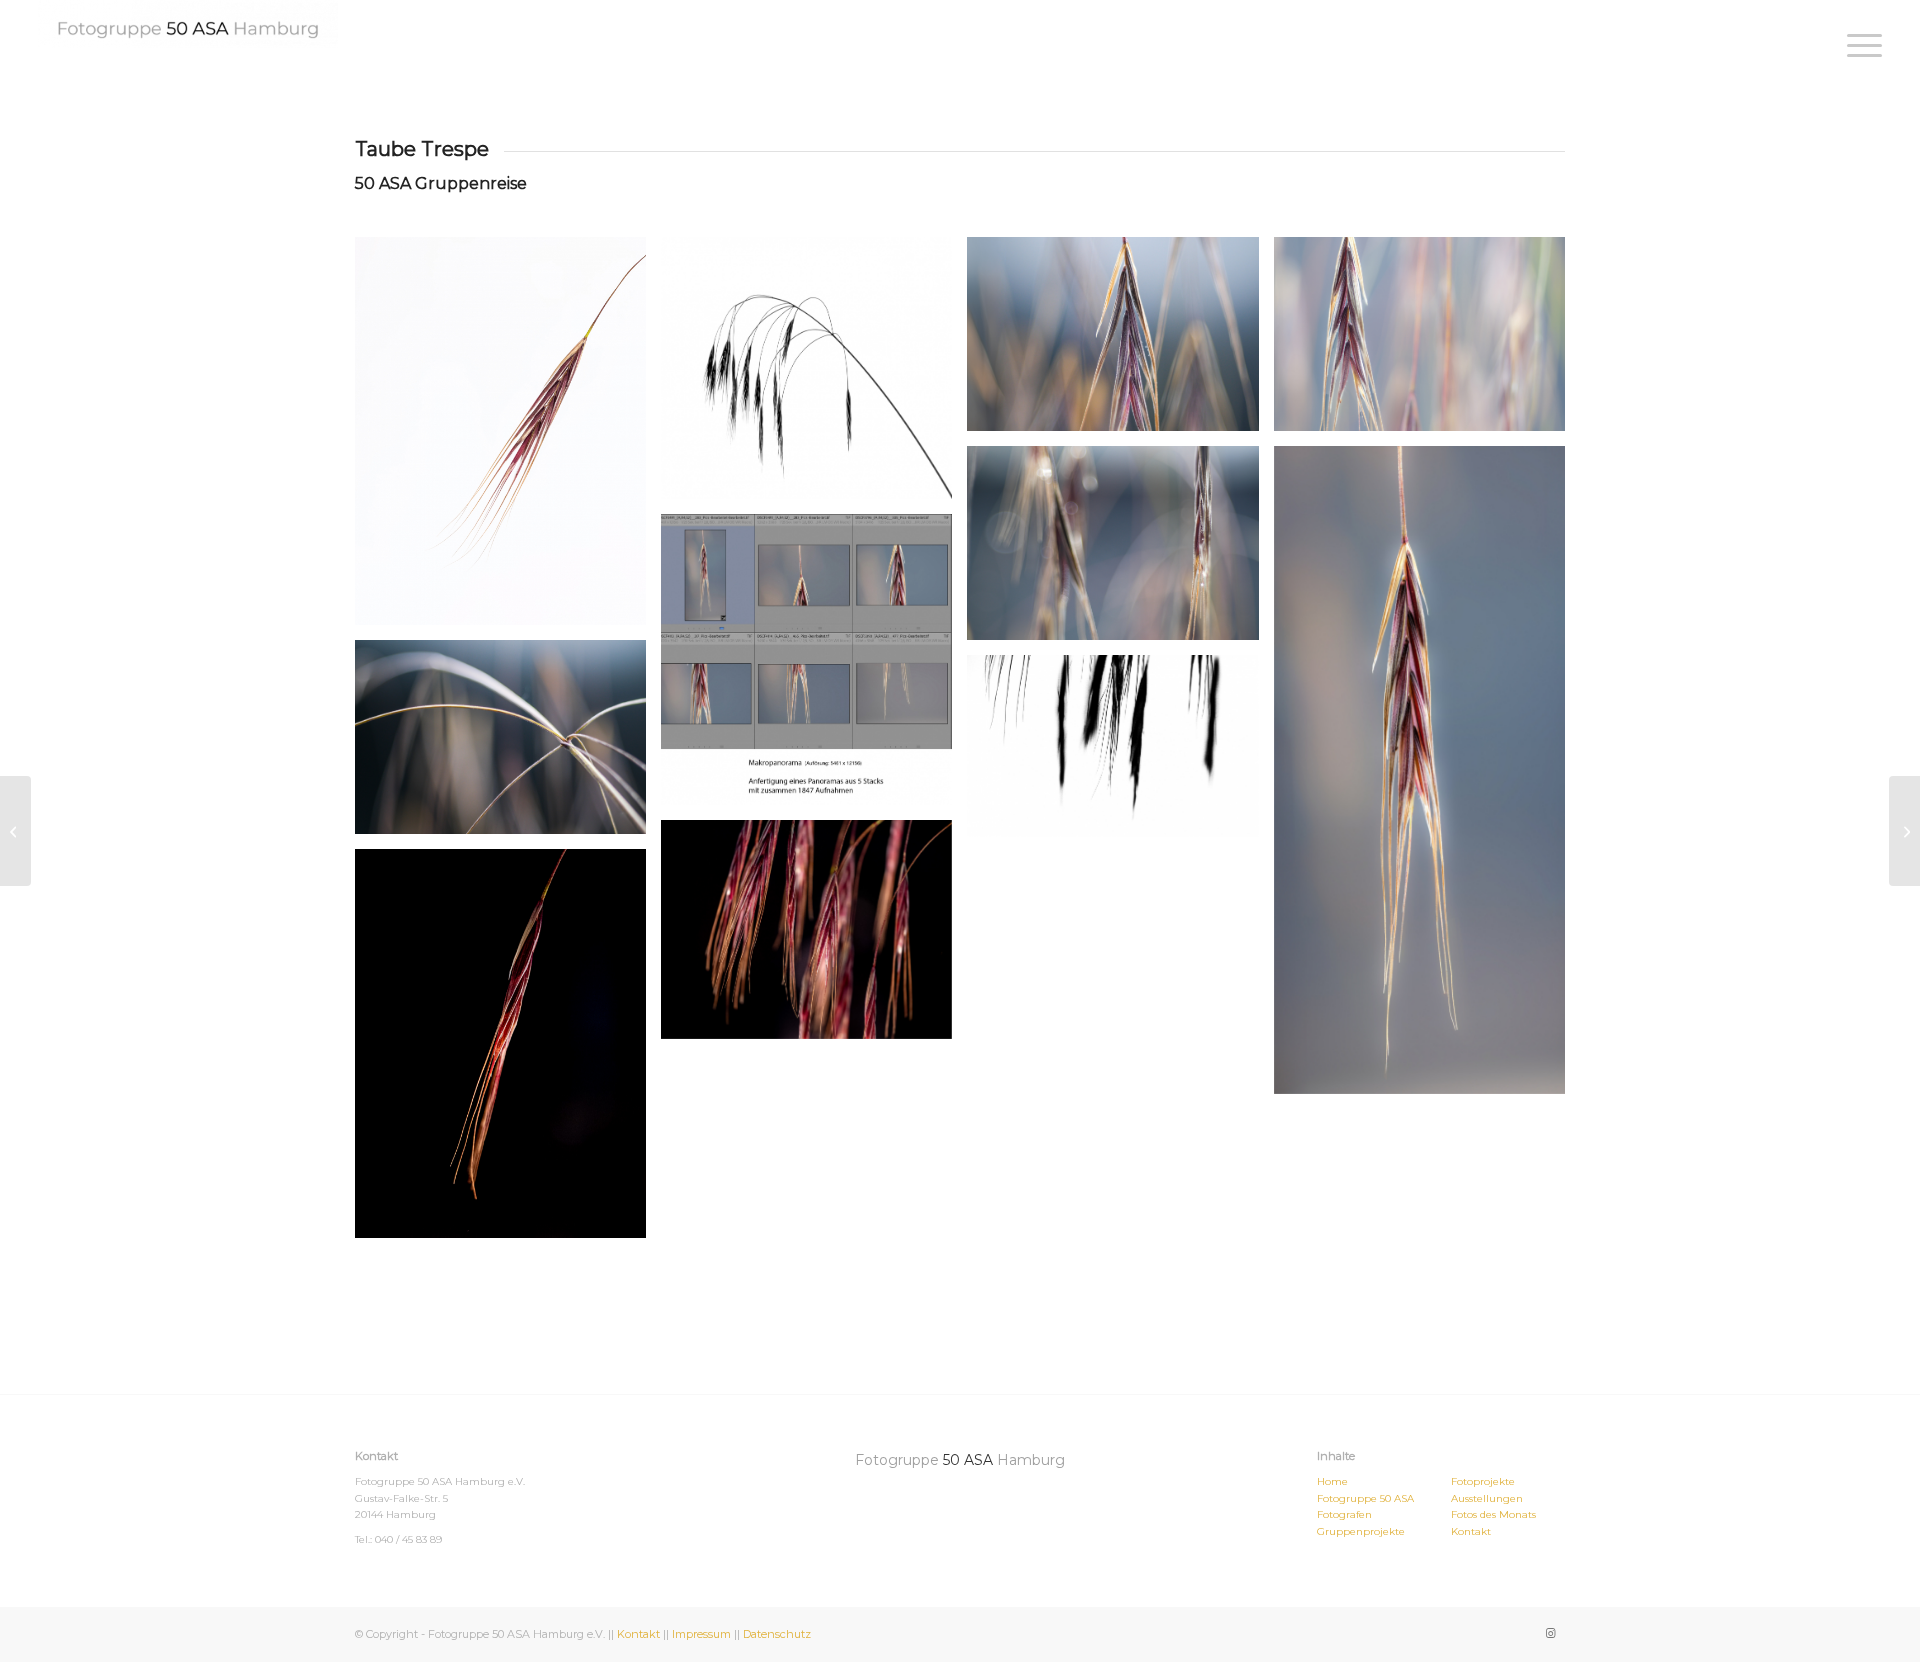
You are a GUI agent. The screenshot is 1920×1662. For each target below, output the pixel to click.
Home (1332, 1481)
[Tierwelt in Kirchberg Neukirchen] (1904, 831)
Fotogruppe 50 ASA (1365, 1498)
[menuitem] (1858, 45)
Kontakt (1471, 1531)
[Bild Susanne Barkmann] (508, 438)
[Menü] (1858, 45)
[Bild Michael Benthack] (1120, 753)
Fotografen (1344, 1514)
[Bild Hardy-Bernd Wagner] (814, 375)
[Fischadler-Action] (15, 831)
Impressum (701, 1634)
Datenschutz (777, 1634)
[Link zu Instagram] (1550, 1633)
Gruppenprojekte (1361, 1531)
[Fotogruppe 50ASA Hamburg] (188, 24)
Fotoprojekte (1483, 1481)
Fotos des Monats (1493, 1514)
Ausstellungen (1487, 1498)
